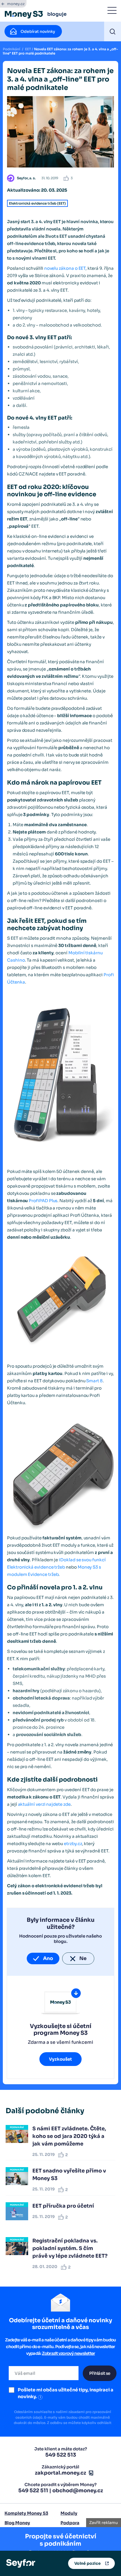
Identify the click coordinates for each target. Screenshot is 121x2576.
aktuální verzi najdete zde (44, 1804)
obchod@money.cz (78, 2491)
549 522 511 (33, 2491)
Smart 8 (94, 1381)
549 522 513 (61, 2455)
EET (28, 49)
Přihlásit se (100, 2373)
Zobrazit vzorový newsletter (69, 2353)
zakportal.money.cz (60, 2473)
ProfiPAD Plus (43, 1201)
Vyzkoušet (60, 2059)
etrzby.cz (73, 1844)
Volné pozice (88, 2563)
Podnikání (12, 49)
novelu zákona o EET (65, 268)
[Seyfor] (21, 2563)
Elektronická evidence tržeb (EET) (37, 203)
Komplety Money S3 (26, 2513)
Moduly (69, 2513)
